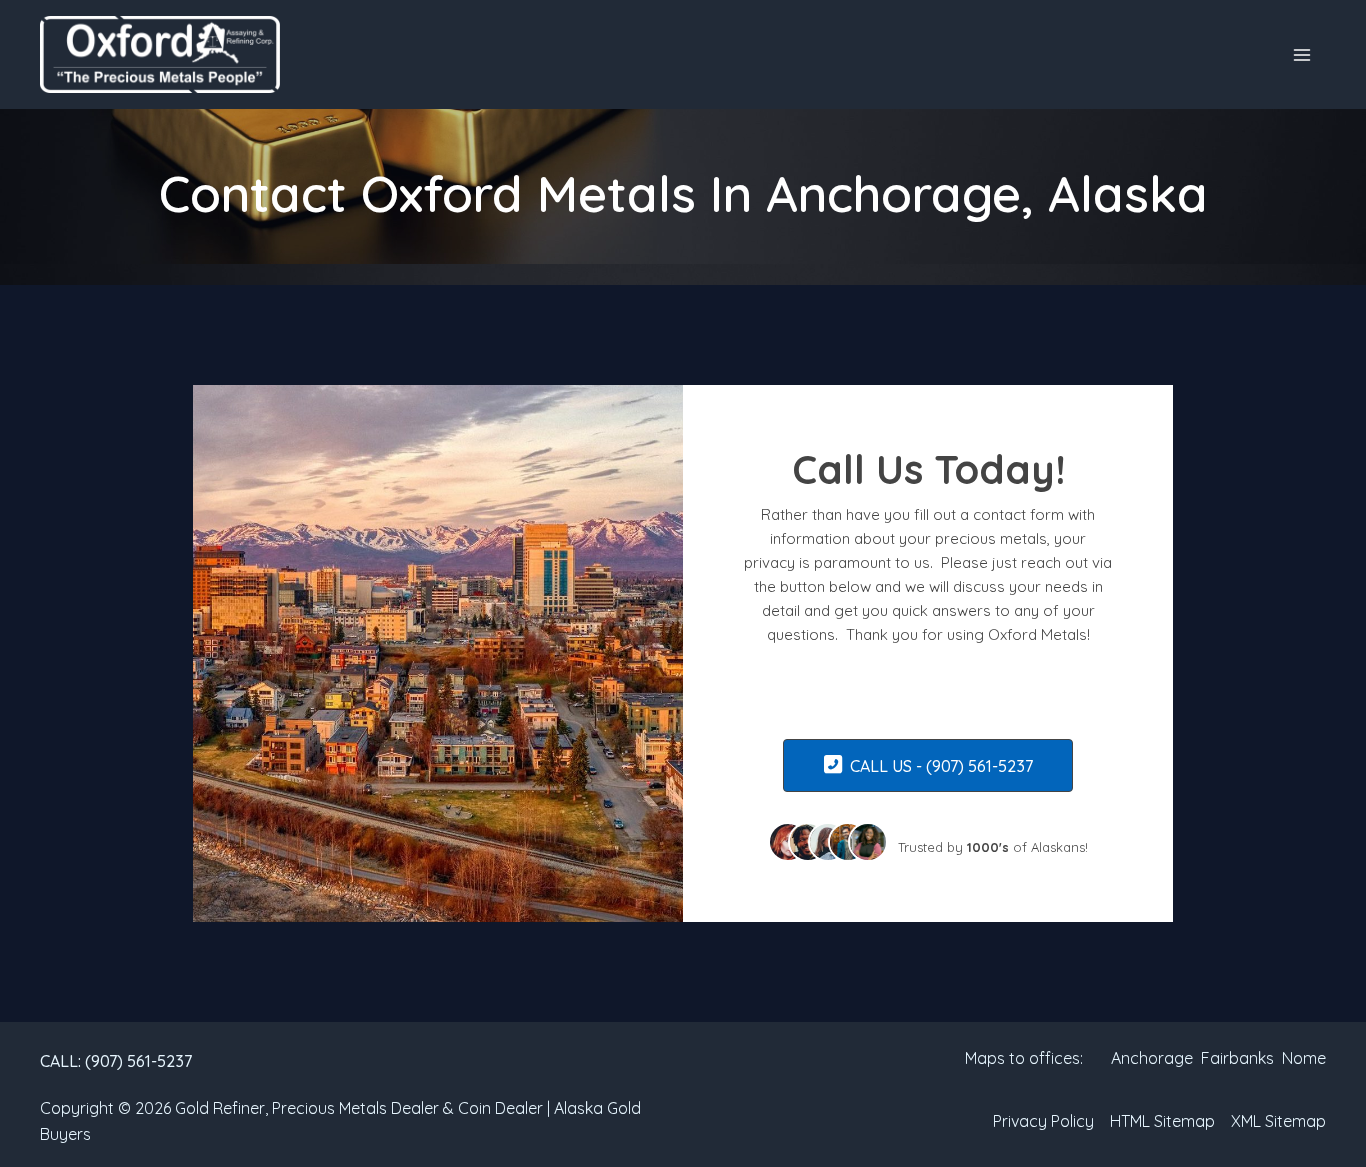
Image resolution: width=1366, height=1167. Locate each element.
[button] (116, 1061)
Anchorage (1152, 1058)
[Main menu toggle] (1302, 55)
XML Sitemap (1278, 1121)
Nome (1302, 1058)
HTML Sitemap (1162, 1121)
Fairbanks (1237, 1058)
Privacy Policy (1043, 1121)
